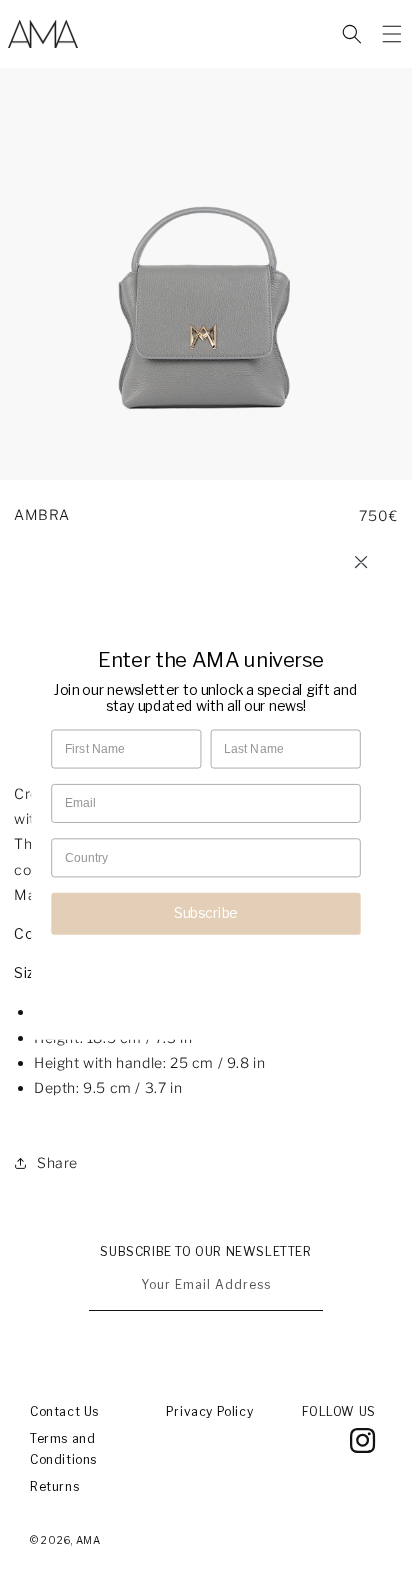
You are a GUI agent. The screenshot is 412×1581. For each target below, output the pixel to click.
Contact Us (64, 1411)
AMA (88, 1540)
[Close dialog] (360, 561)
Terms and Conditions (63, 1449)
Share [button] (57, 1162)
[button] (352, 34)
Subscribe (206, 912)
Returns (54, 1486)
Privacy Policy (209, 1411)
